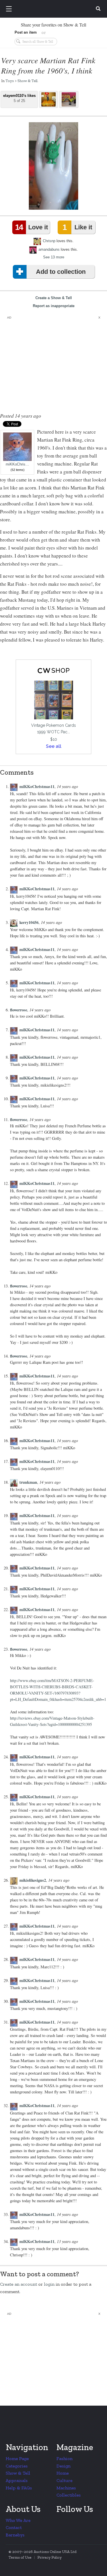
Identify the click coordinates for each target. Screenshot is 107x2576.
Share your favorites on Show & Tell (53, 25)
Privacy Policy (50, 2557)
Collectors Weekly (54, 9)
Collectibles (69, 2495)
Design (63, 2466)
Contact (14, 2527)
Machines (66, 2488)
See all (54, 746)
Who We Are (18, 2520)
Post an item (26, 32)
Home (63, 2473)
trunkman (28, 1482)
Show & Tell (27, 81)
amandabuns (49, 249)
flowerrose (19, 1010)
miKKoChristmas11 (37, 786)
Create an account (19, 2284)
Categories (17, 2466)
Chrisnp (49, 241)
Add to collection (61, 272)
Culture (64, 2480)
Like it (77, 227)
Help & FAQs (19, 2488)
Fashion (64, 2458)
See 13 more (54, 257)
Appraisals (17, 2480)
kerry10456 (29, 922)
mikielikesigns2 (33, 1880)
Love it (31, 227)
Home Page (17, 2458)
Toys (10, 81)
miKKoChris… (17, 464)
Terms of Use (20, 2557)
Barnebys (15, 2535)
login (49, 2284)
